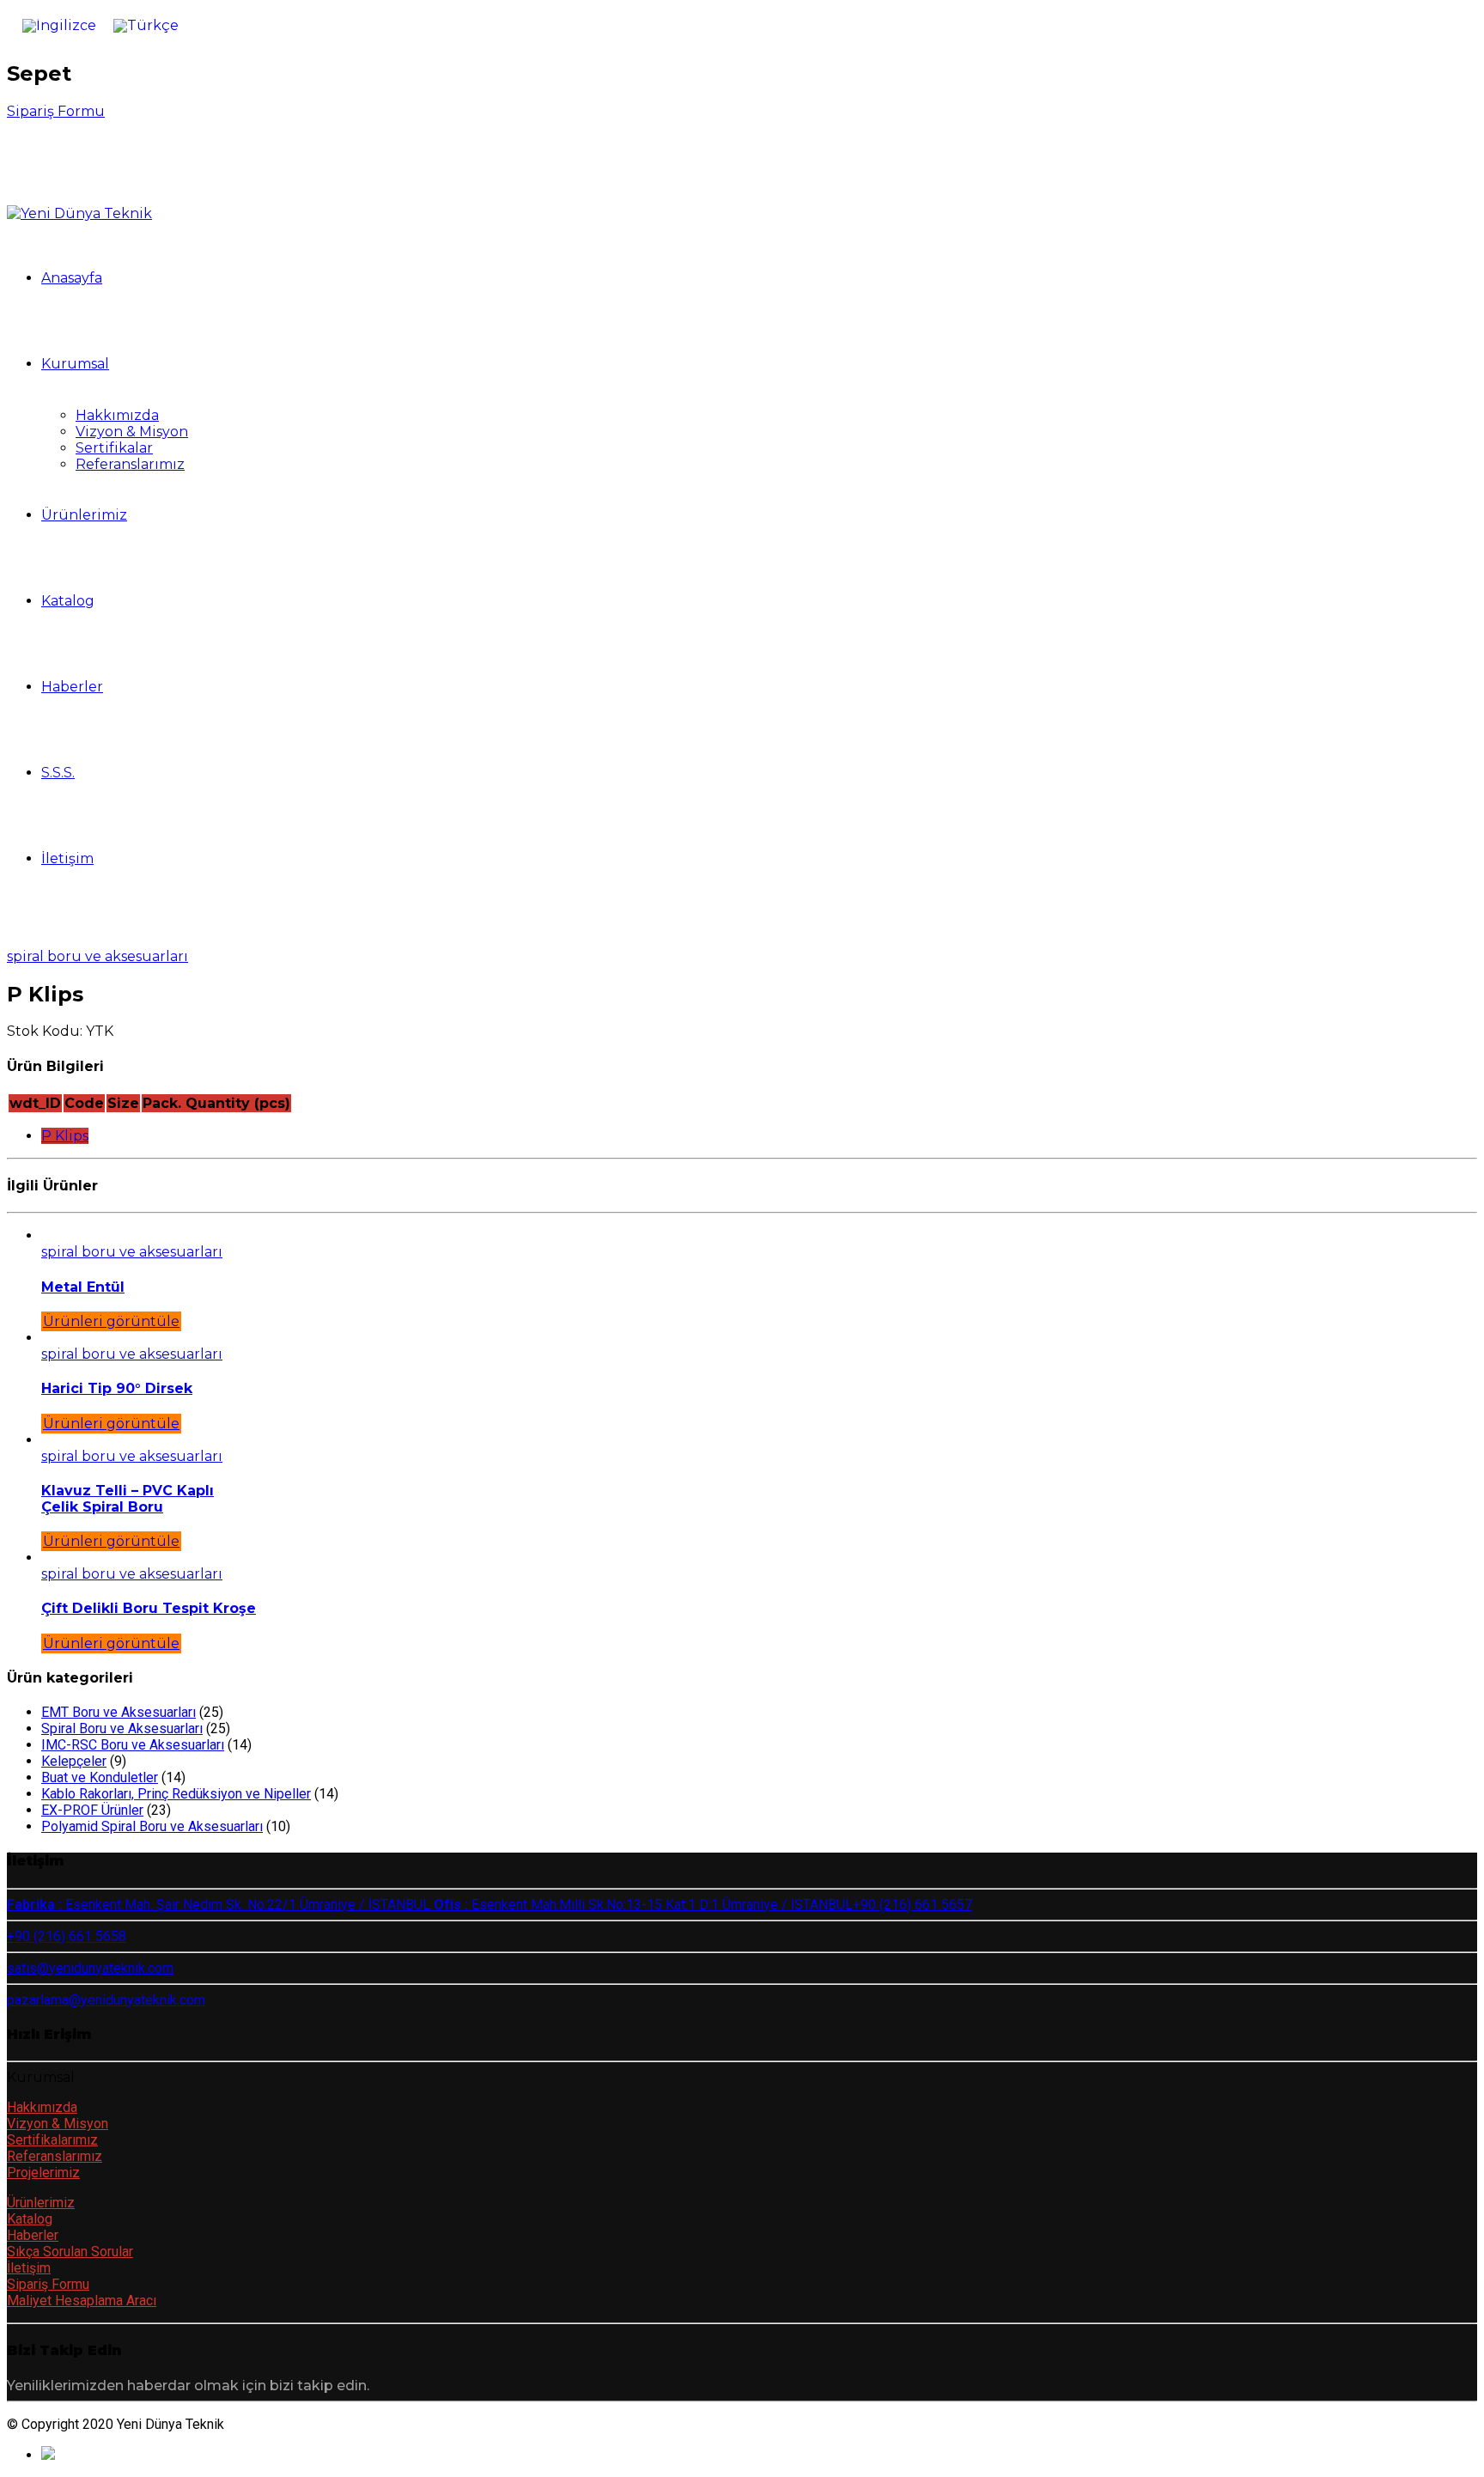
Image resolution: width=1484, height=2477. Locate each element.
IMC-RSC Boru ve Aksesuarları (133, 1745)
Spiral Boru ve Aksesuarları (97, 956)
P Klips (65, 1136)
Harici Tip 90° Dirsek (117, 1388)
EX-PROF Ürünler (92, 1810)
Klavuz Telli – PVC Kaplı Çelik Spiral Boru (128, 1499)
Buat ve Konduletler (100, 1777)
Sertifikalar (114, 448)
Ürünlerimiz (84, 515)
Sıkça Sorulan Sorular (70, 2252)
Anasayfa (72, 278)
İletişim (67, 858)
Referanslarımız (130, 464)
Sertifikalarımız (52, 2140)
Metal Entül (83, 1287)
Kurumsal (75, 364)
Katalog (68, 601)
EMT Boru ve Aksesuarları (119, 1712)
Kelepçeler (74, 1761)
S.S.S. (58, 773)
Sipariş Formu (48, 2284)
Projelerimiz (43, 2173)
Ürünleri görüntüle (111, 1321)
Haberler (72, 687)
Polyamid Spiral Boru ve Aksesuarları (152, 1826)
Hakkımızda (117, 415)
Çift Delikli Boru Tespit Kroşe (149, 1608)
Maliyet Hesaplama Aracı (82, 2301)
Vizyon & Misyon (132, 432)
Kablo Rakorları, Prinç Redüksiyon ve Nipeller (176, 1794)
